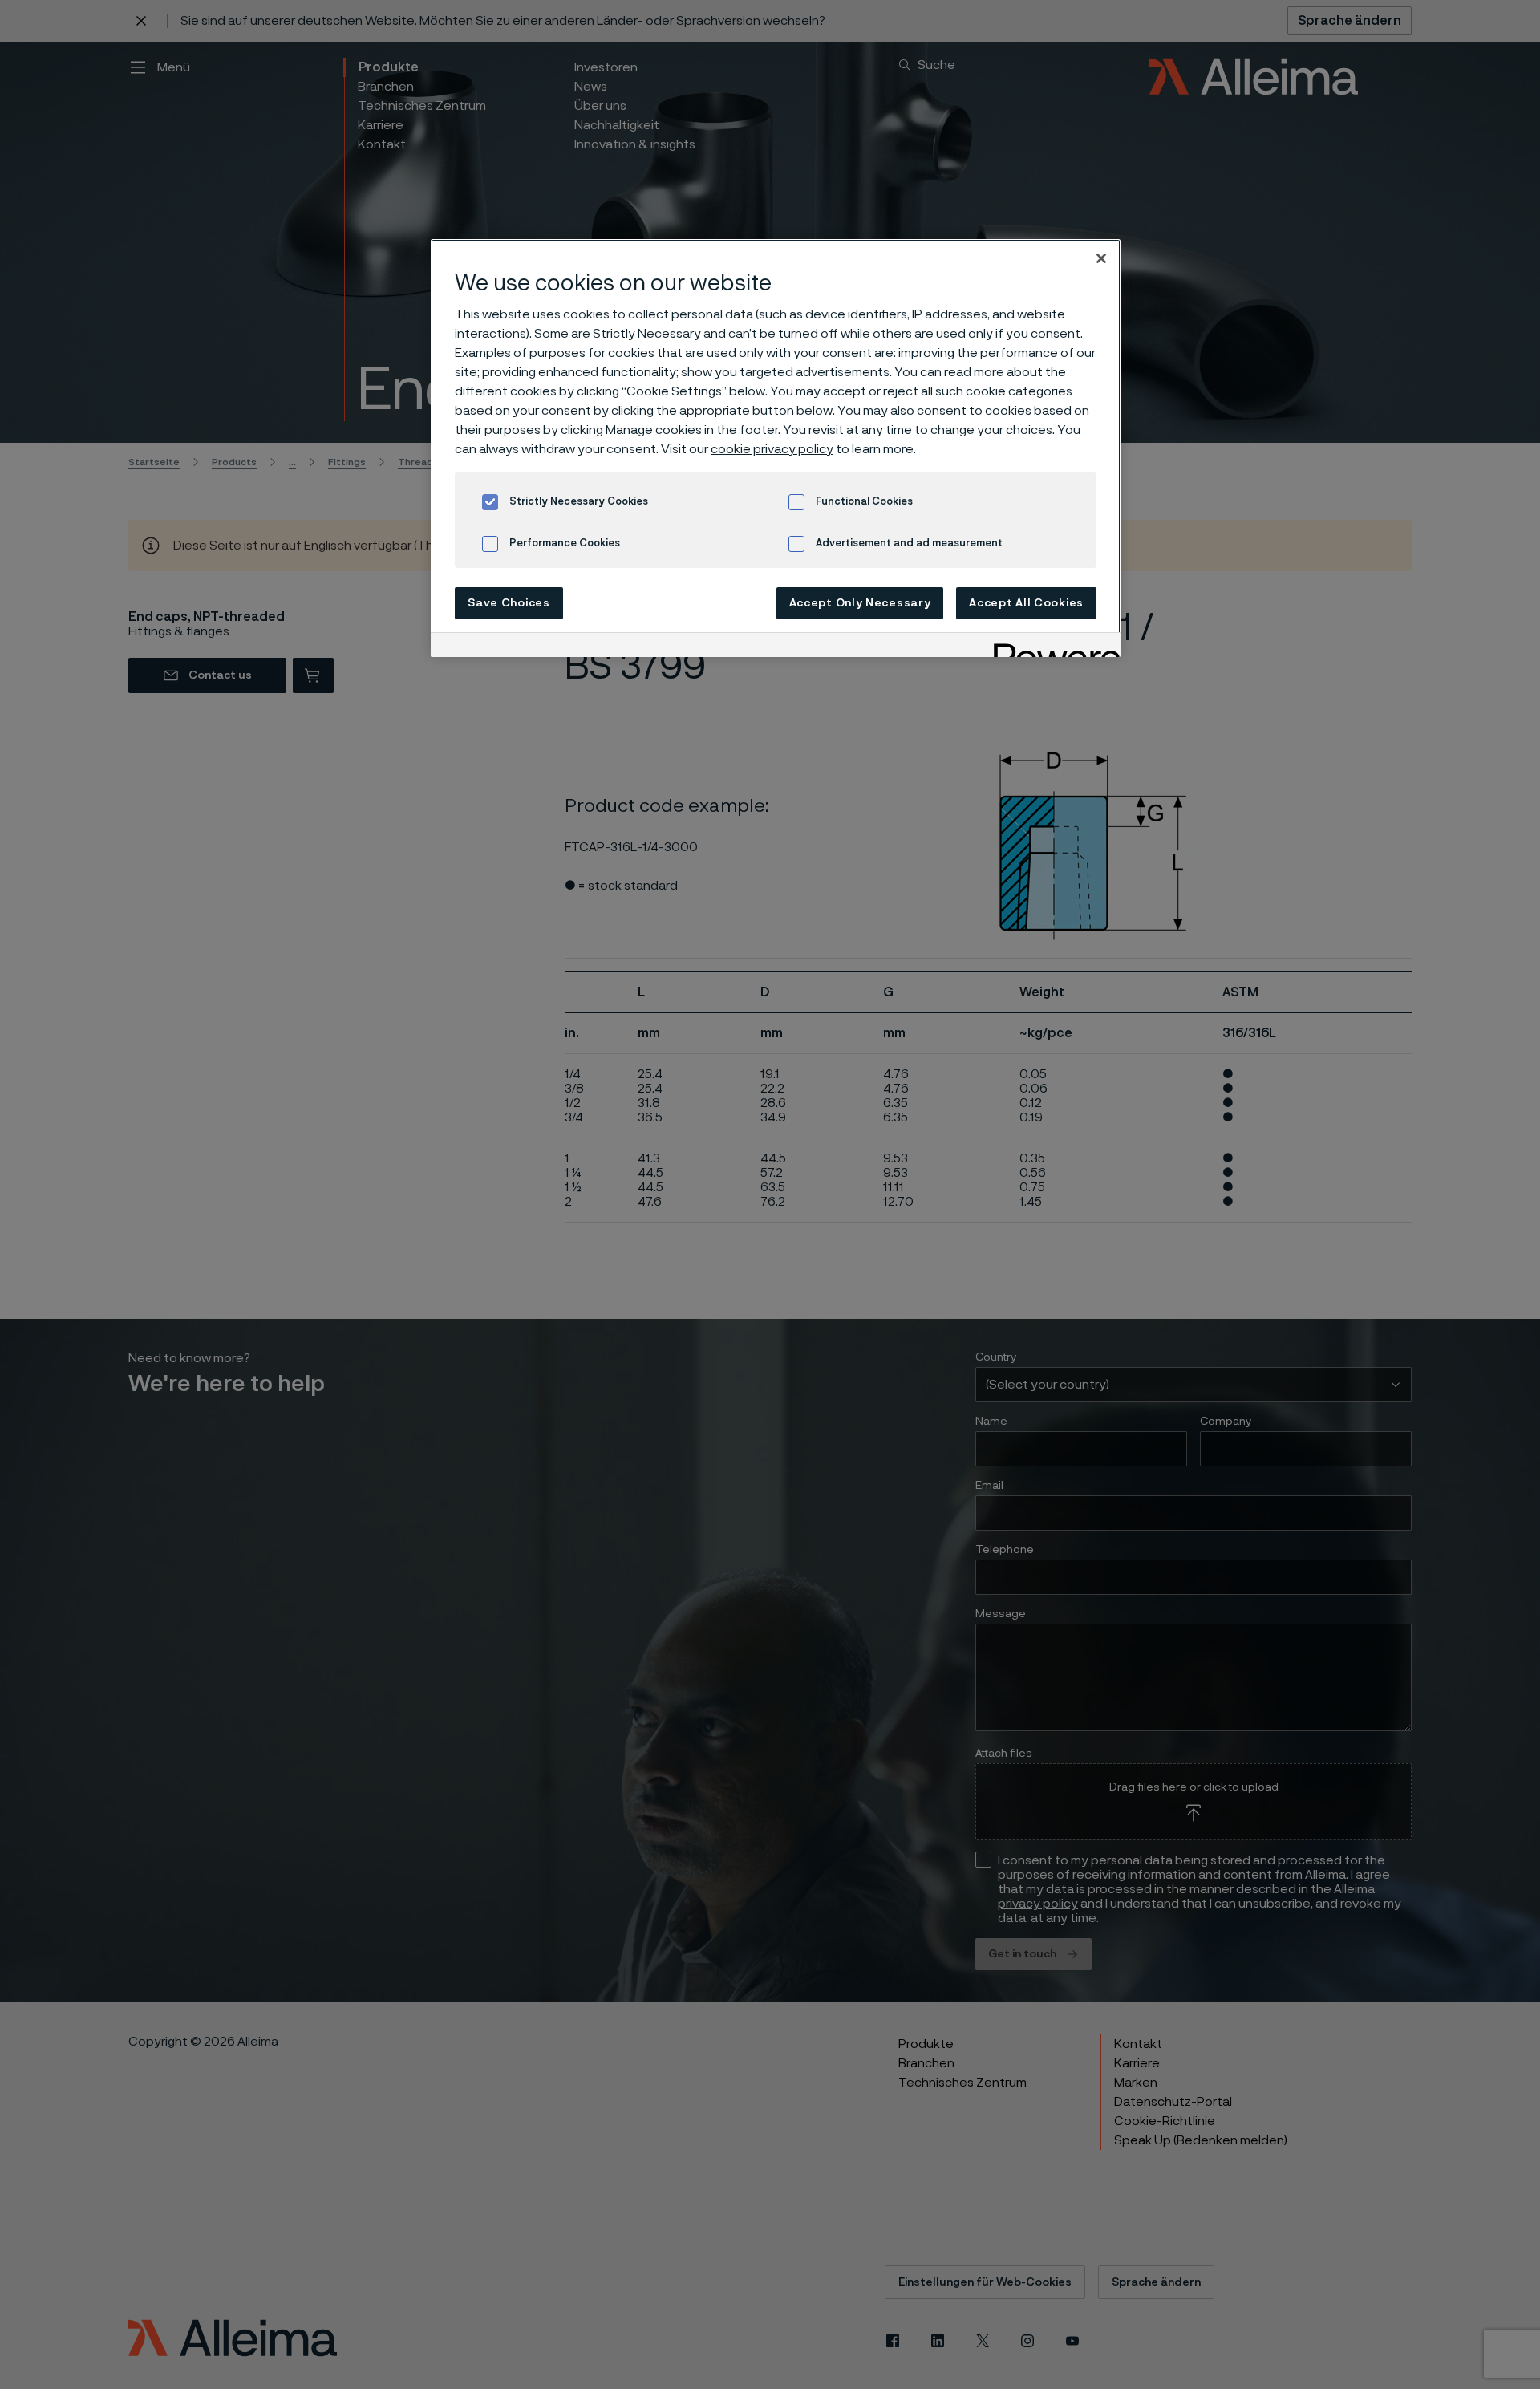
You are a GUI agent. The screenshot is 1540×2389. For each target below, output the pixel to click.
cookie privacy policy (772, 449)
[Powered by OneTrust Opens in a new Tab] (1052, 647)
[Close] (1101, 258)
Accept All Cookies (1026, 603)
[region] (776, 448)
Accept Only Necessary (860, 603)
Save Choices (509, 603)
